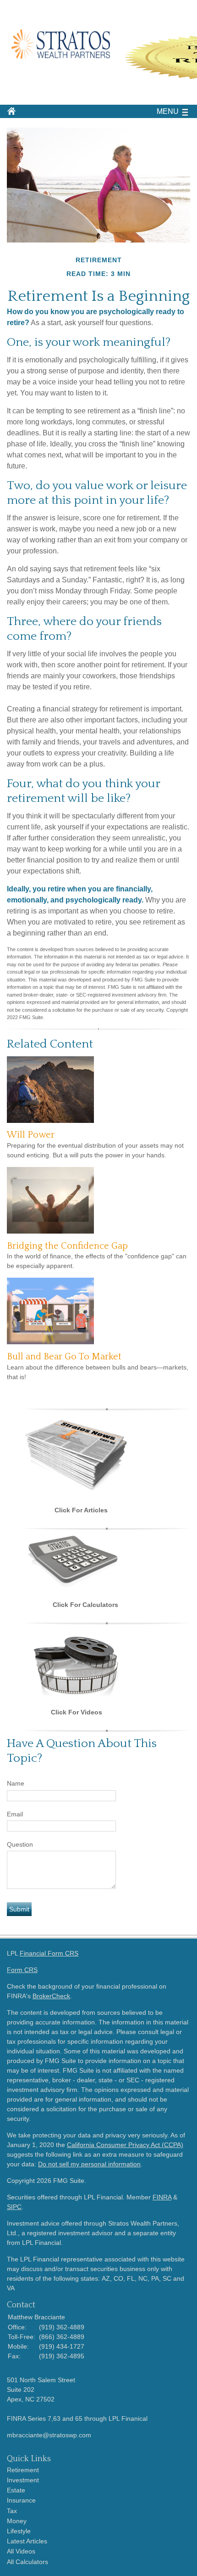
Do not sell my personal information (89, 2164)
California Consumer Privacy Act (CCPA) (125, 2145)
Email (15, 1814)
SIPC (14, 2207)
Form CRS (22, 1970)
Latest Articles (27, 2541)
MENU (168, 111)
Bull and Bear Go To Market (64, 1357)
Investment (23, 2480)
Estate (16, 2490)
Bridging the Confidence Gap (67, 1246)
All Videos (21, 2551)
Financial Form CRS (49, 1953)
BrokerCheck (51, 1996)
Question (20, 1844)
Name (16, 1783)
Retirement (23, 2470)
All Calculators (27, 2562)
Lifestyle (19, 2531)
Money (17, 2521)
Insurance (21, 2500)
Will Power (31, 1135)
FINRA (162, 2197)
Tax (12, 2511)
